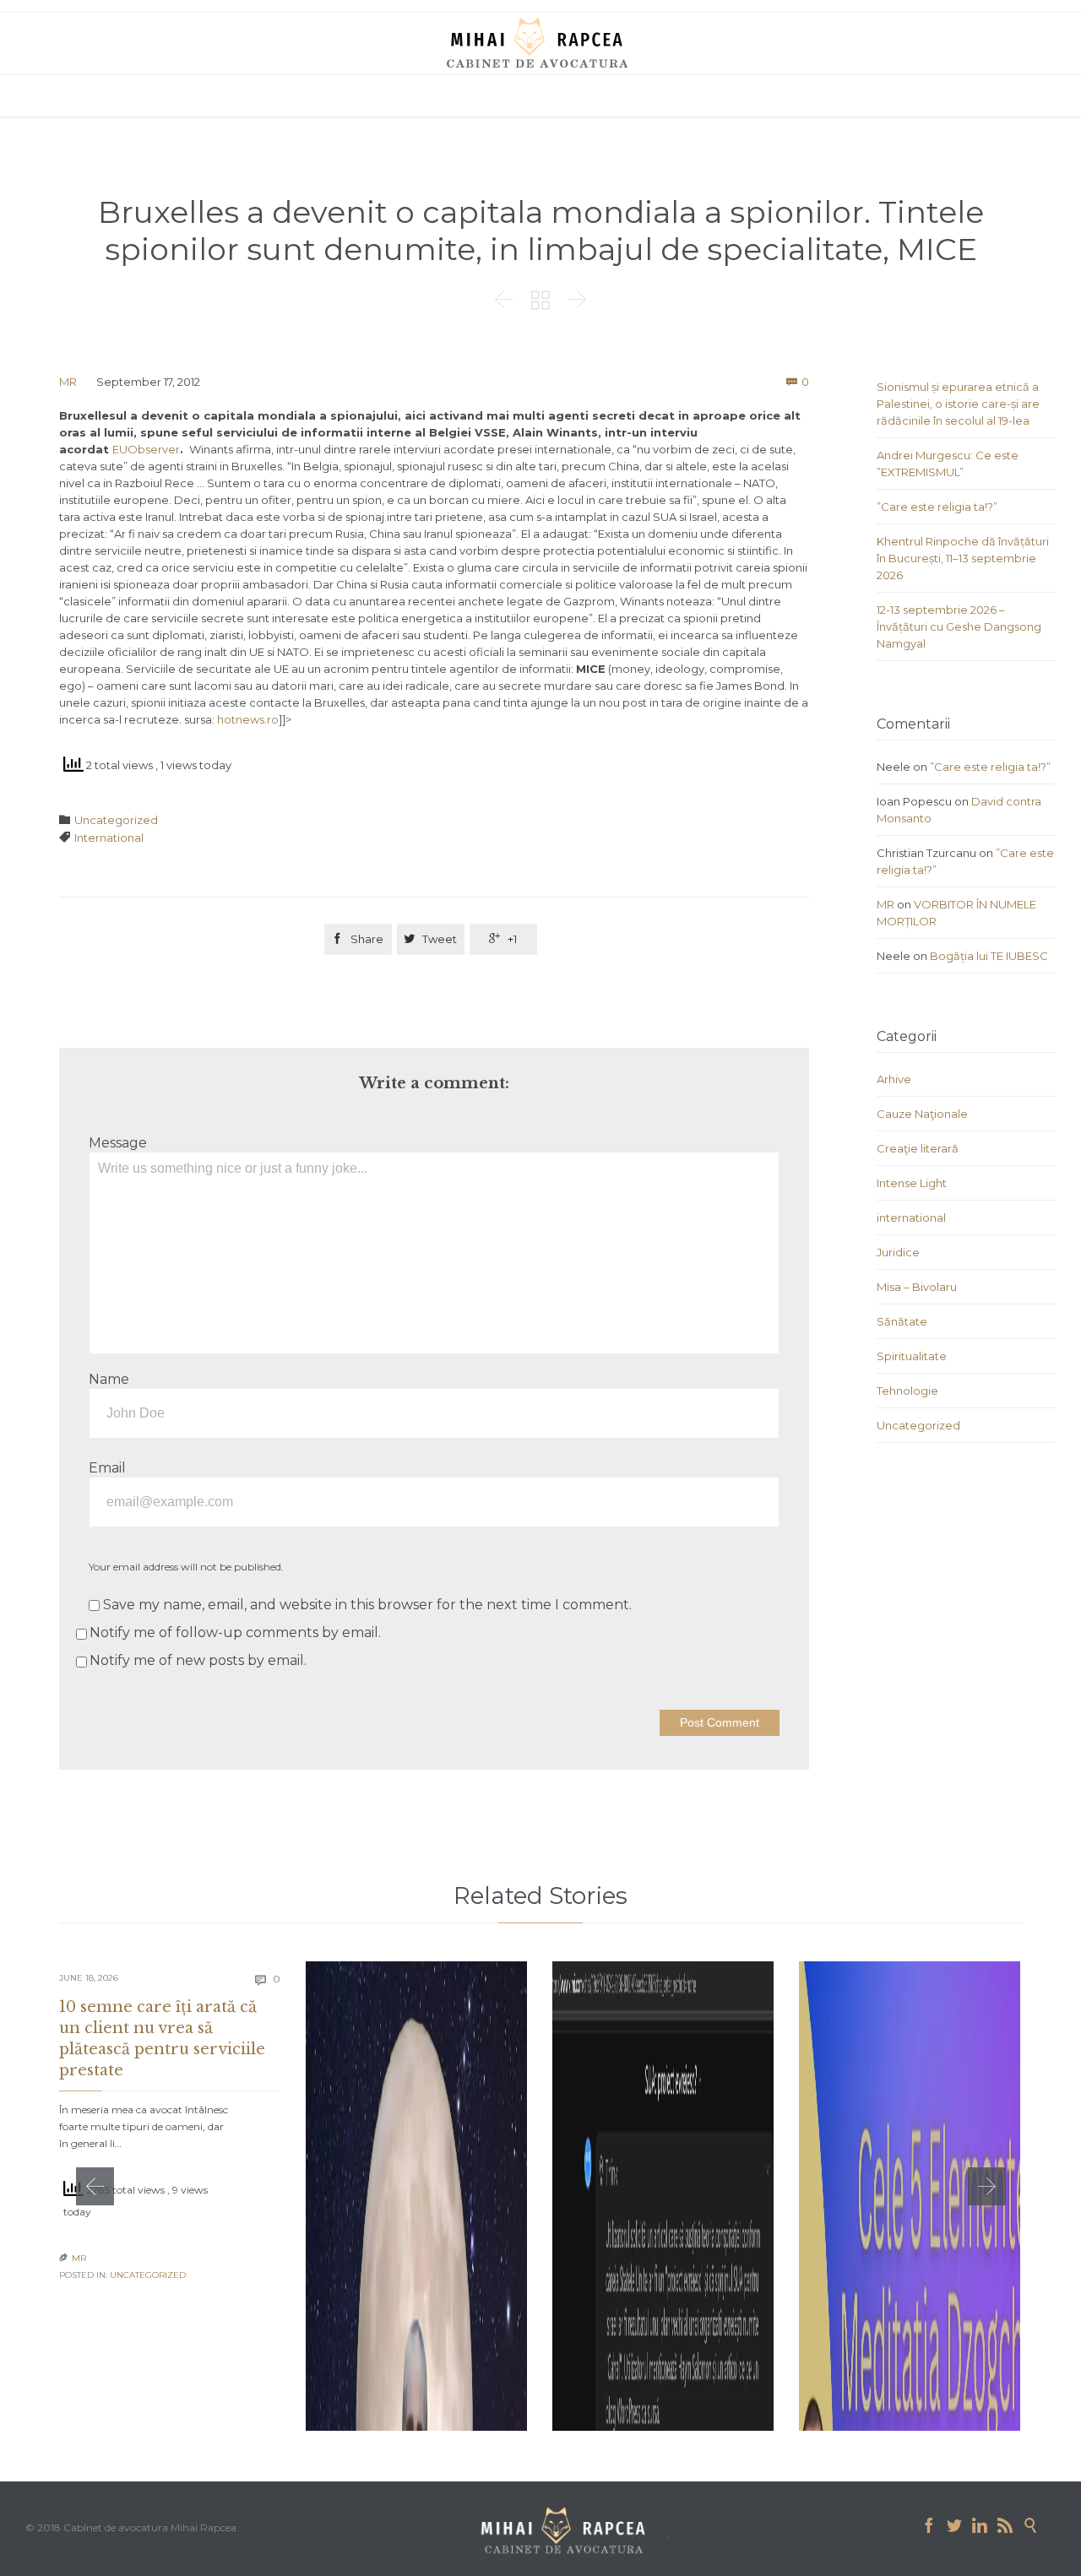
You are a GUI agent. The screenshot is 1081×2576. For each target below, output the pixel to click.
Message (118, 1143)
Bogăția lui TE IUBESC (989, 956)
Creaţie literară (918, 1148)
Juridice (898, 1252)
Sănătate (902, 1321)
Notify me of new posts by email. (198, 1660)
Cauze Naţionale (922, 1114)
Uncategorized (116, 820)
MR (68, 382)
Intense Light (912, 1183)
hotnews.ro (248, 719)
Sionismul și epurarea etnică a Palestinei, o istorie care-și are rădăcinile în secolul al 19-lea (958, 404)
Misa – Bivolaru (917, 1287)
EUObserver (146, 449)
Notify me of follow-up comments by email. (235, 1632)
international (911, 1217)
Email (107, 1468)
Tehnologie (907, 1391)
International (109, 838)
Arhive (894, 1079)
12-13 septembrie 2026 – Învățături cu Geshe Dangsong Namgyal (959, 626)
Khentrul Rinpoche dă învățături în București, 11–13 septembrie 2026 (963, 558)
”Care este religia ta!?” (937, 507)
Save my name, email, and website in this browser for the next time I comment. (366, 1605)
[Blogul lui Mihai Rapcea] (540, 42)
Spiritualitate (912, 1356)
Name (109, 1379)
